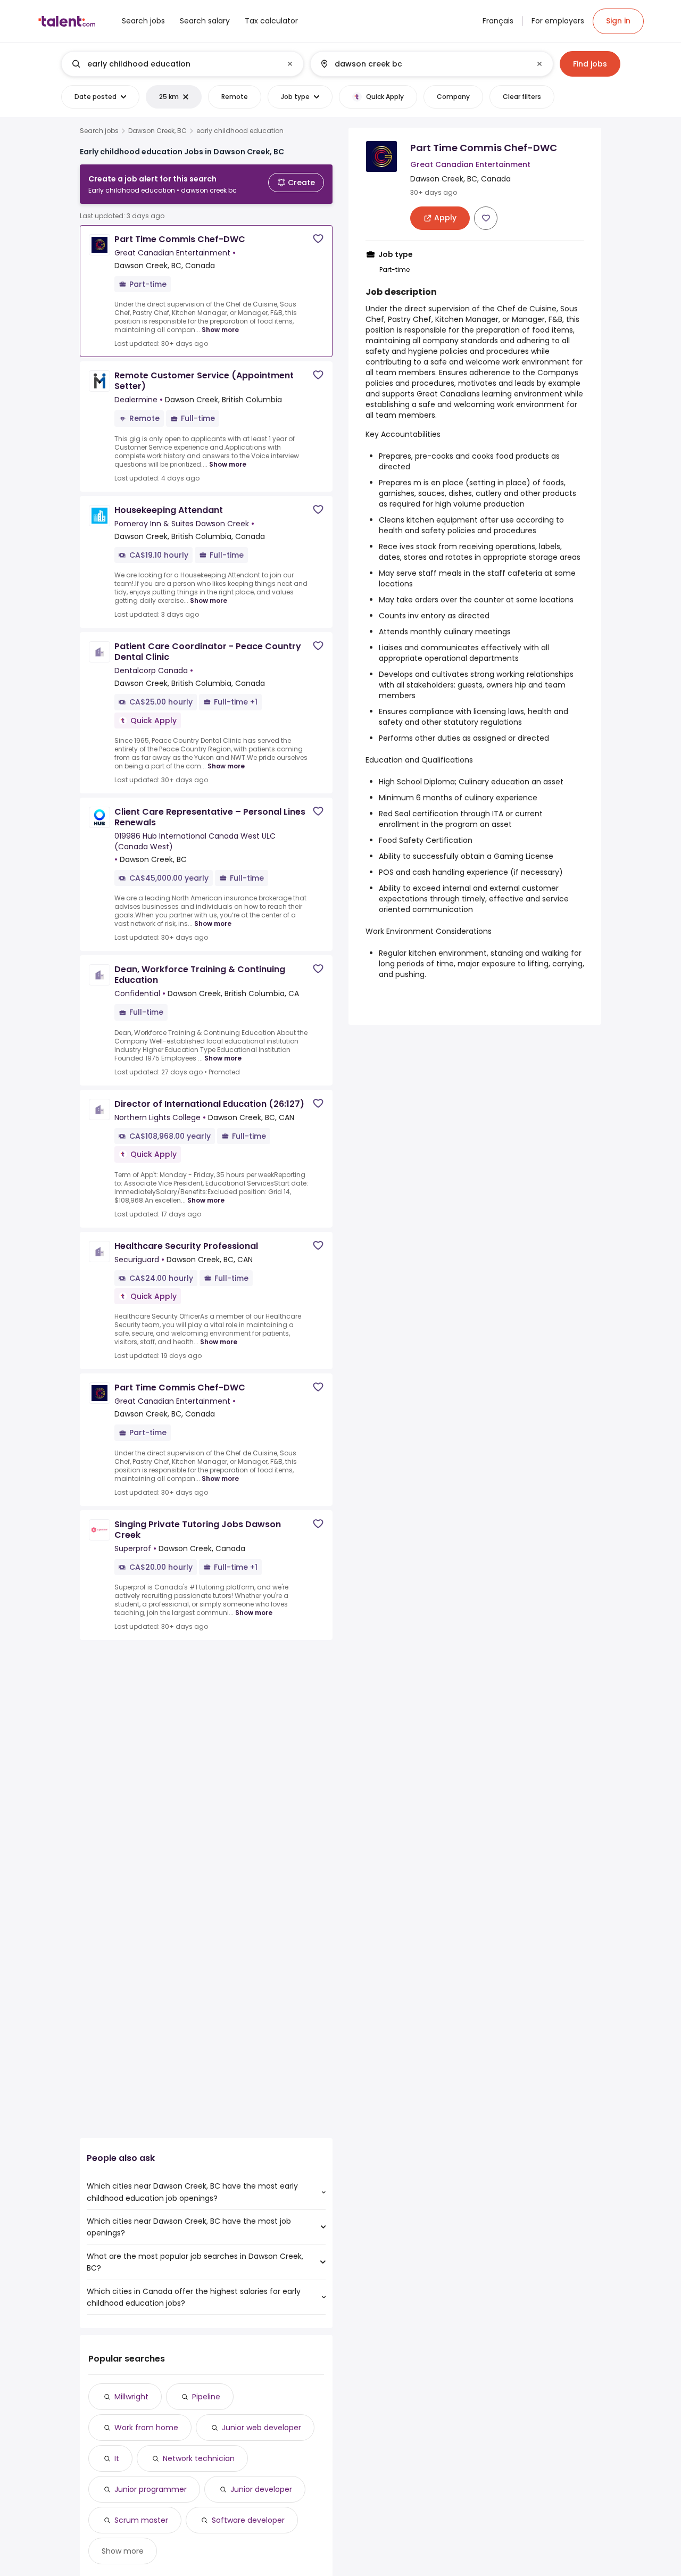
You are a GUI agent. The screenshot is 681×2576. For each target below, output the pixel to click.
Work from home (146, 2428)
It (117, 2458)
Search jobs (99, 131)
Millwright (131, 2397)
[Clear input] (290, 64)
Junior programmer (151, 2489)
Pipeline (206, 2397)
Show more (220, 330)
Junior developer (261, 2489)
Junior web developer (261, 2428)
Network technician (199, 2458)
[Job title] (174, 64)
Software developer (248, 2520)
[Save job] (318, 239)
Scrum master (141, 2520)
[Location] (423, 64)
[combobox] (182, 64)
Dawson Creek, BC (157, 131)
